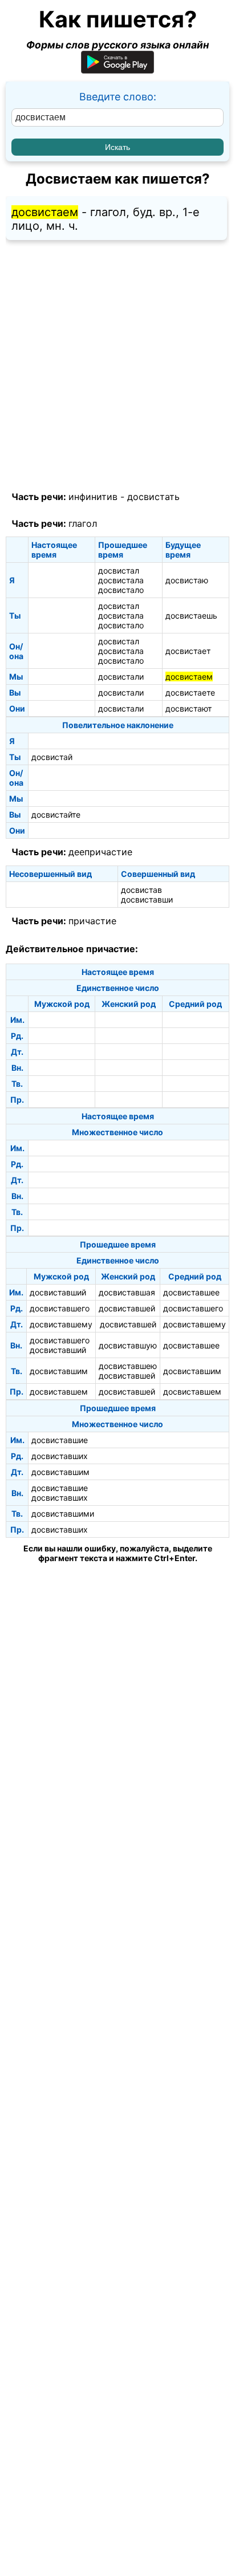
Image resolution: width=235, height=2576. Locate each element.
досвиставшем (59, 1391)
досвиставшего (60, 1308)
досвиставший (58, 1292)
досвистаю (187, 580)
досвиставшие (60, 1440)
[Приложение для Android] (117, 70)
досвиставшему (61, 1324)
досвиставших (60, 1456)
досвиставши (147, 899)
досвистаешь (191, 615)
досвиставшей (127, 1308)
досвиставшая (127, 1292)
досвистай (52, 757)
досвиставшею (128, 1366)
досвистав (141, 890)
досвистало (121, 590)
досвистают (189, 708)
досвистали (121, 676)
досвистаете (190, 692)
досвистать (153, 497)
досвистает (188, 651)
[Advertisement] (117, 366)
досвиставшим (59, 1371)
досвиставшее (191, 1292)
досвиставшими (63, 1513)
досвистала (121, 580)
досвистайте (56, 814)
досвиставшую (128, 1345)
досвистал (119, 570)
